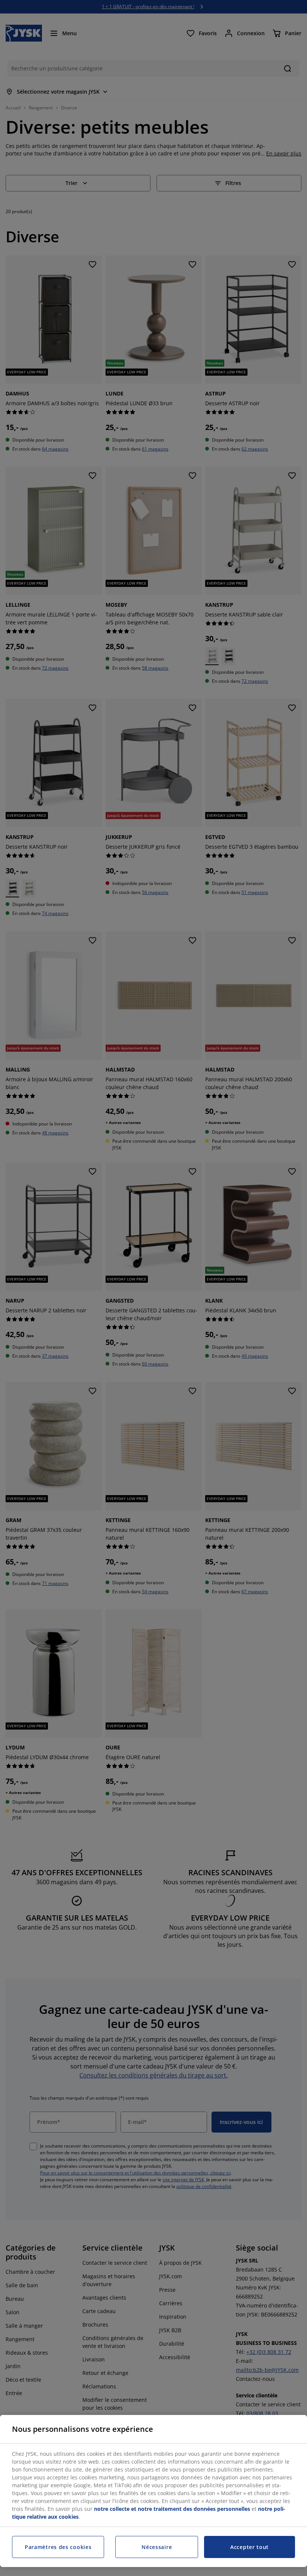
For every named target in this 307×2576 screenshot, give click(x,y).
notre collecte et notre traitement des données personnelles (172, 2509)
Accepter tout (250, 2547)
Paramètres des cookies (58, 2547)
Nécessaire (157, 2547)
